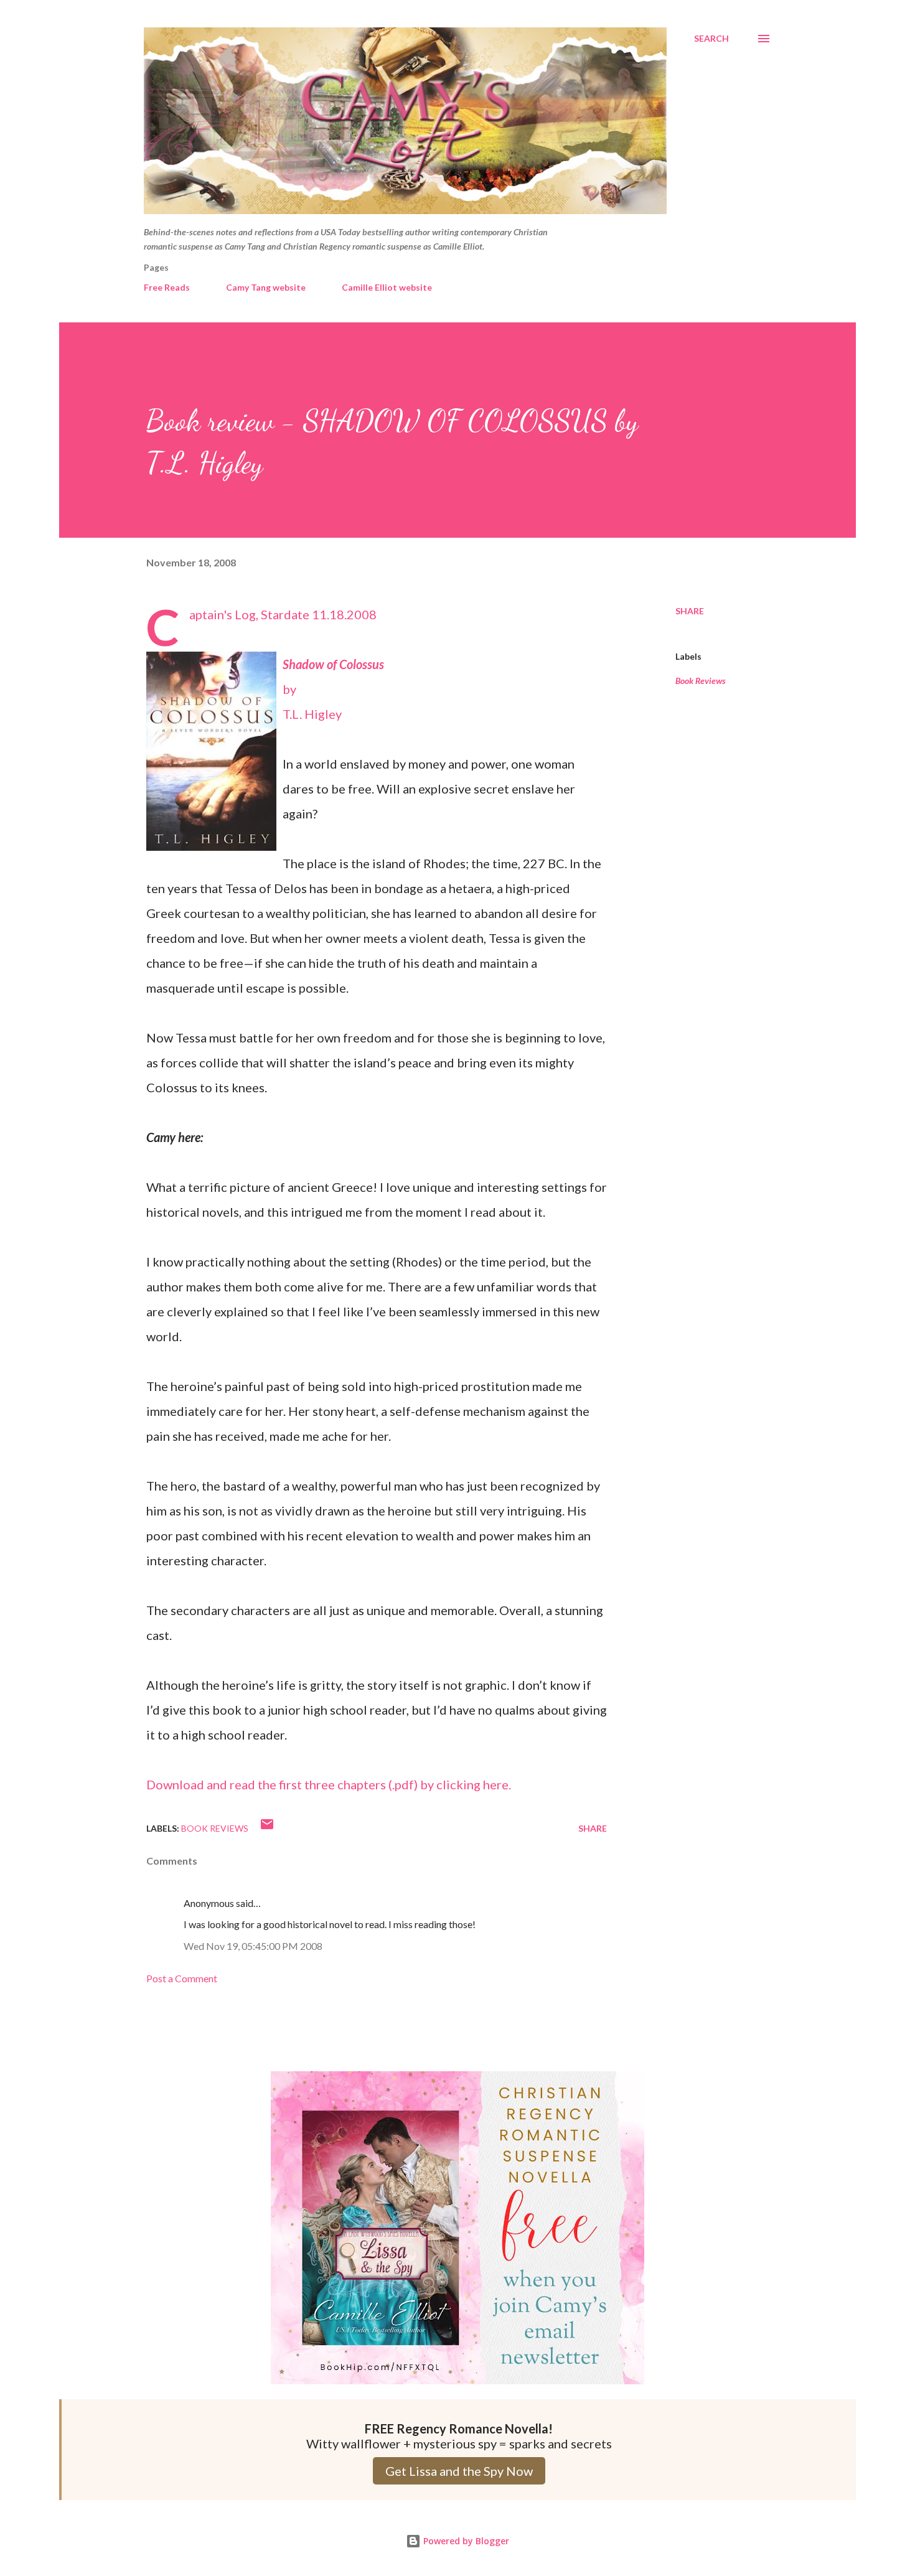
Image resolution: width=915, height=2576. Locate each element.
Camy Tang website (266, 287)
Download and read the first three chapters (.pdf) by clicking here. (329, 1784)
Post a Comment (182, 1978)
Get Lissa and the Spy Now (459, 2471)
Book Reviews (701, 681)
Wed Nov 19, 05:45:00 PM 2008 (253, 1946)
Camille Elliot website (387, 287)
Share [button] (690, 611)
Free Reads (167, 287)
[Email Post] (267, 1828)
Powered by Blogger (465, 2541)
